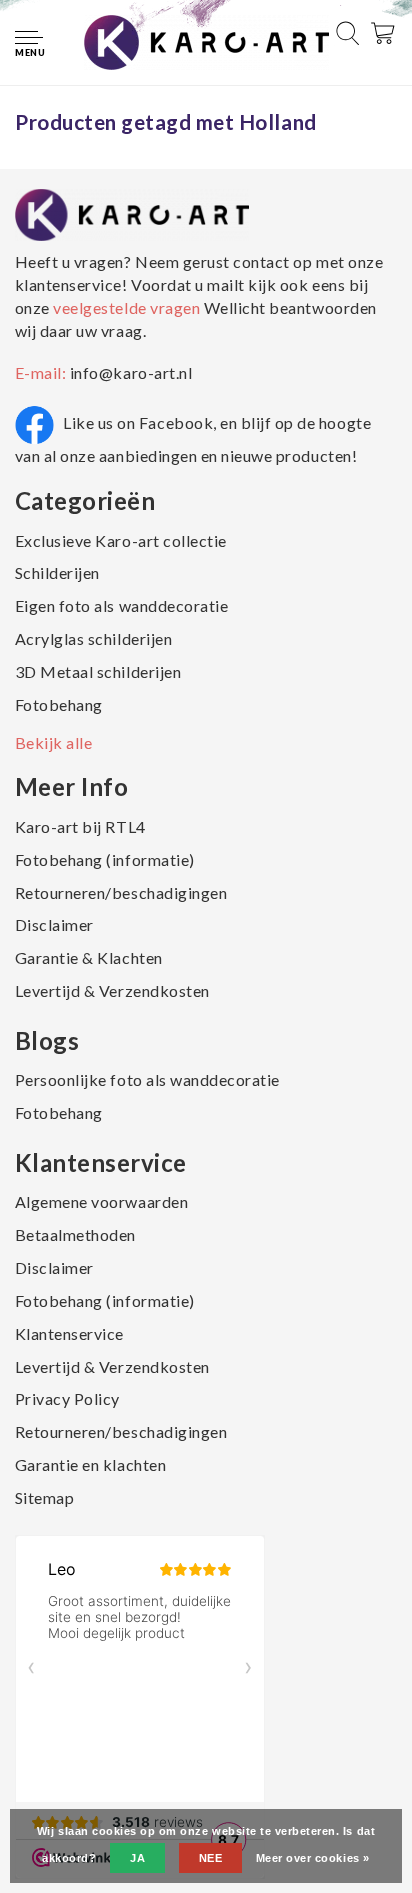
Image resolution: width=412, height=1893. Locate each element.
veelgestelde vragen (127, 307)
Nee (211, 1858)
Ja (137, 1858)
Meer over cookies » (313, 1858)
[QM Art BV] (206, 41)
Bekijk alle (54, 742)
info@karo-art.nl (131, 372)
